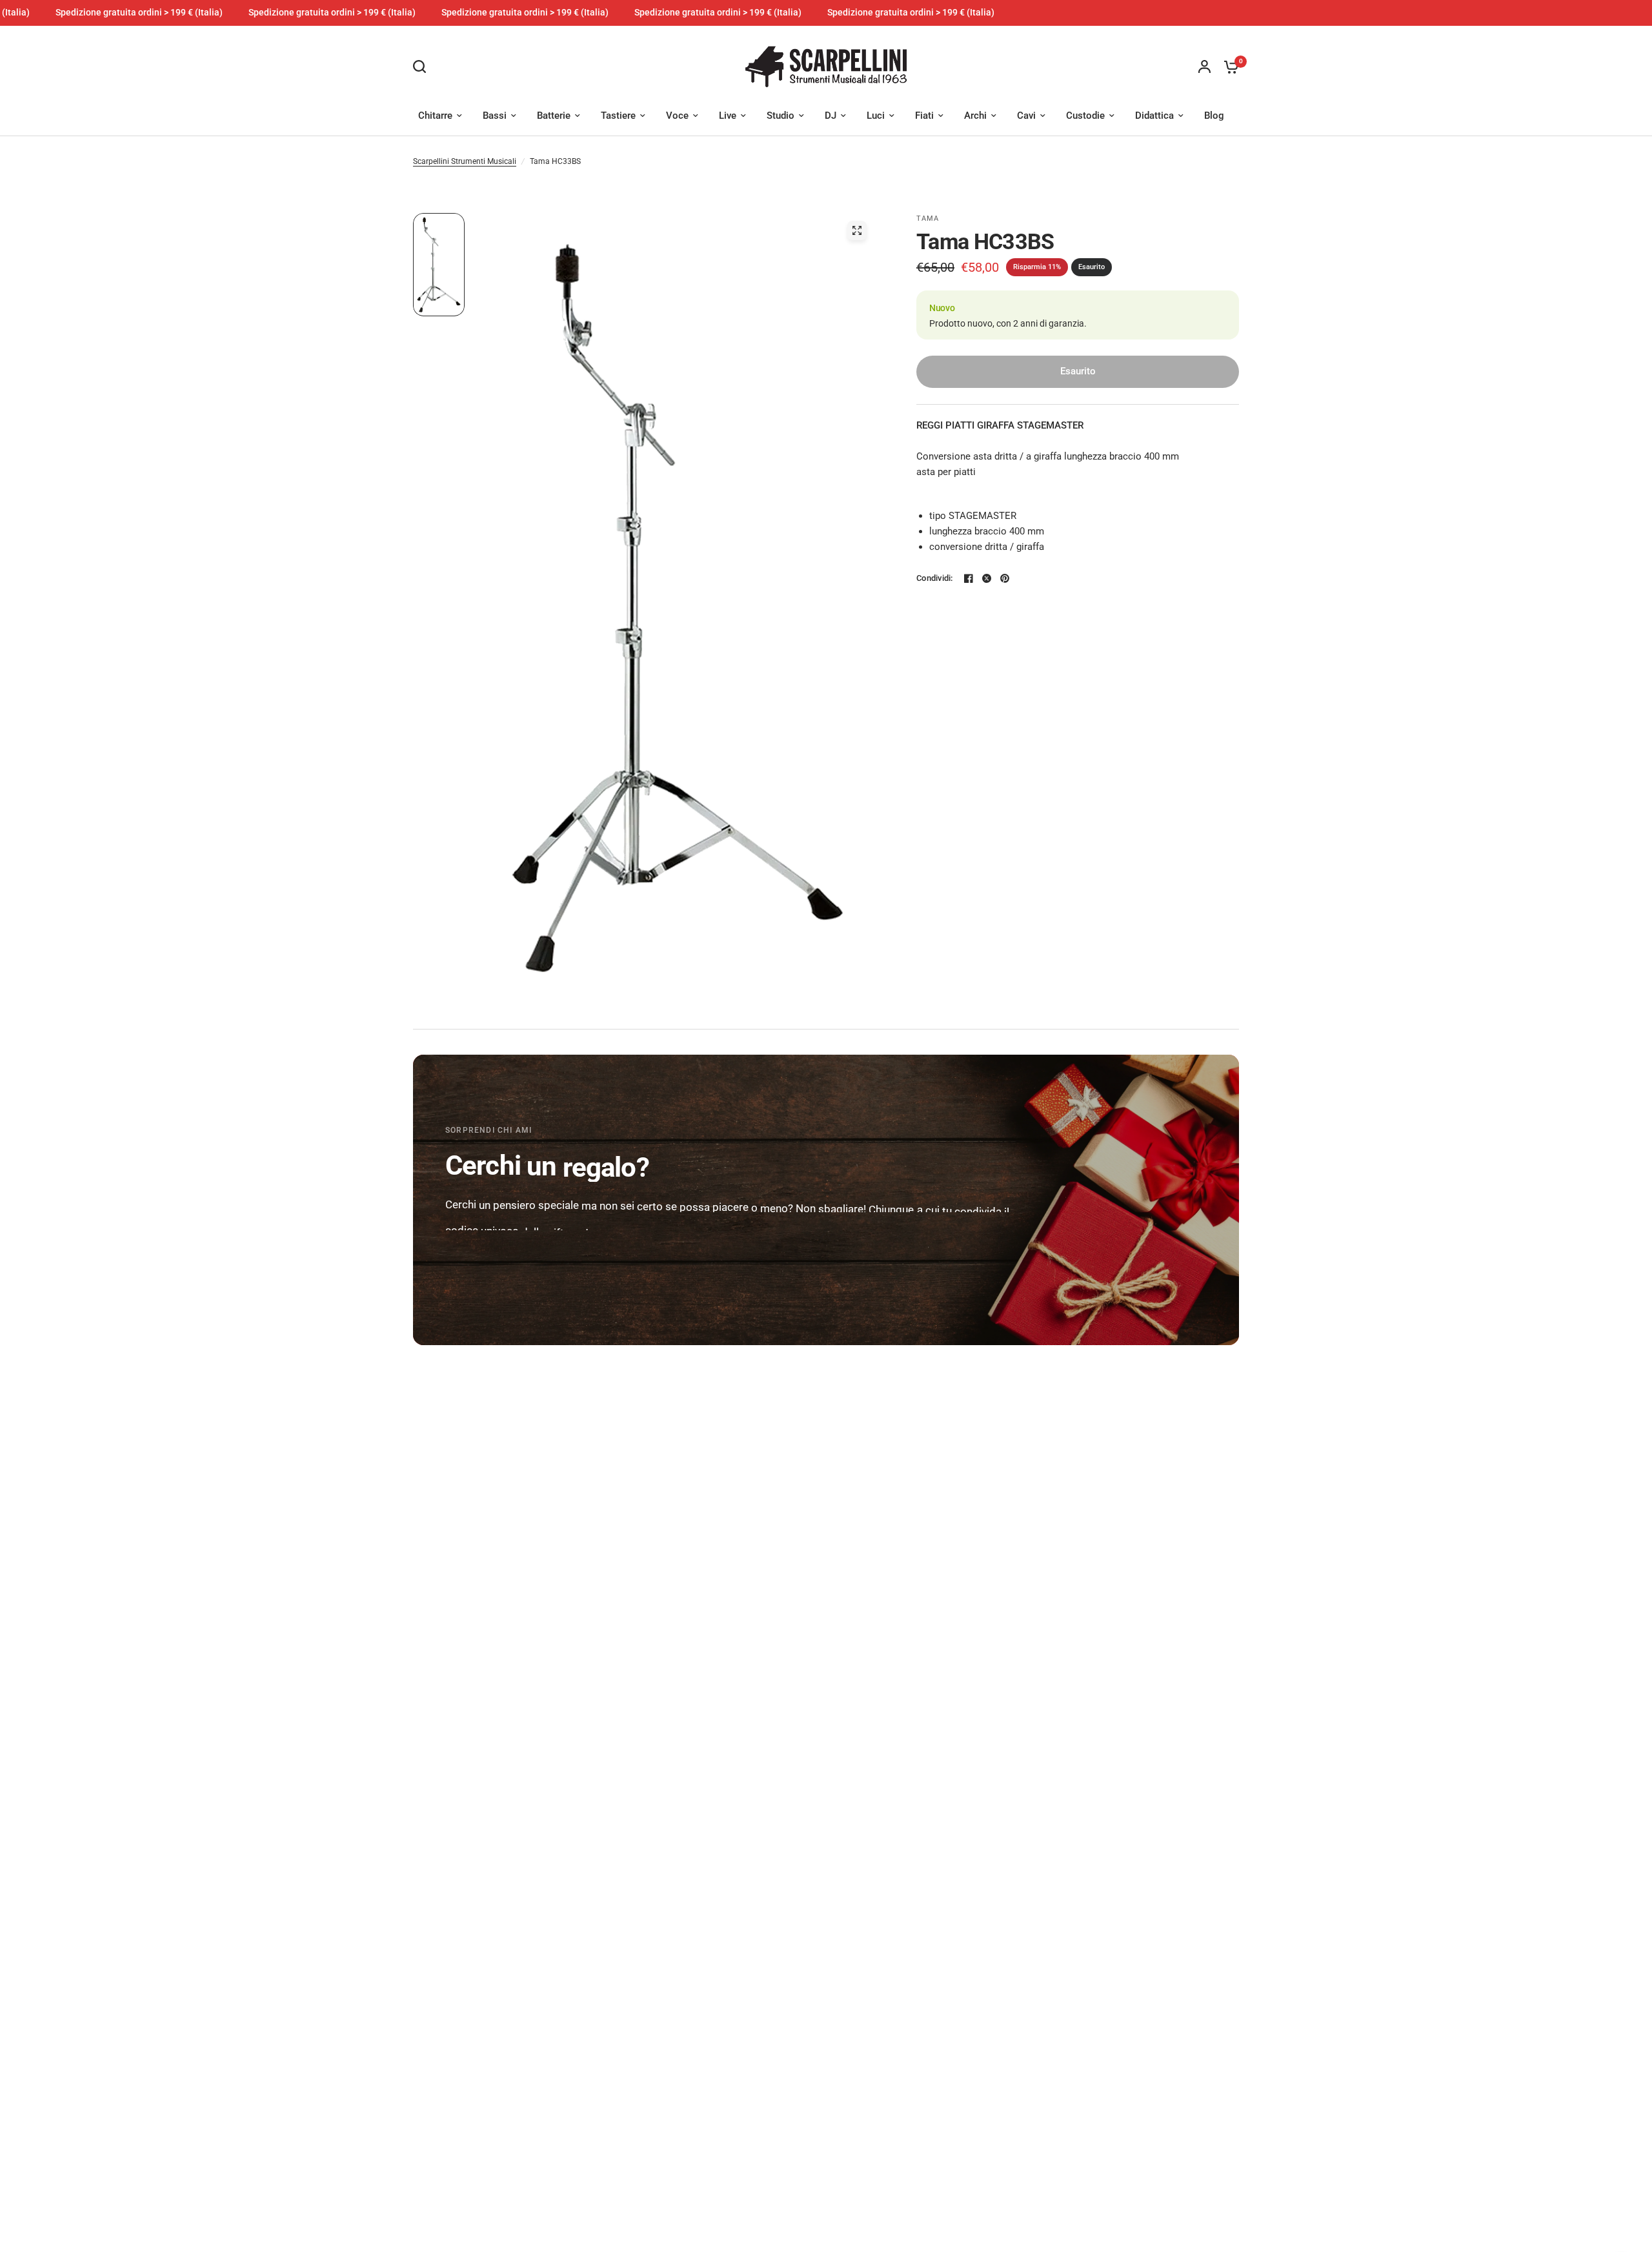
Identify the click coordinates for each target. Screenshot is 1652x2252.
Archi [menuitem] (975, 116)
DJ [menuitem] (831, 116)
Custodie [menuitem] (1085, 116)
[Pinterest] (1005, 578)
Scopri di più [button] (491, 1259)
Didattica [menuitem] (1154, 116)
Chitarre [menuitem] (435, 116)
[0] (1228, 67)
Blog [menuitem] (1214, 116)
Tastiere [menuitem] (618, 116)
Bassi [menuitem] (495, 116)
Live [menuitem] (728, 116)
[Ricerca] (423, 66)
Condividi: (935, 578)
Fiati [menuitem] (924, 116)
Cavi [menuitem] (1026, 116)
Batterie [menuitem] (554, 116)
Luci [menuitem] (876, 116)
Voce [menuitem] (677, 116)
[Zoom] (857, 230)
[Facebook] (969, 578)
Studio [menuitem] (781, 116)
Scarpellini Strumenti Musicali (465, 161)
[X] (987, 578)
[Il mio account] (1204, 67)
